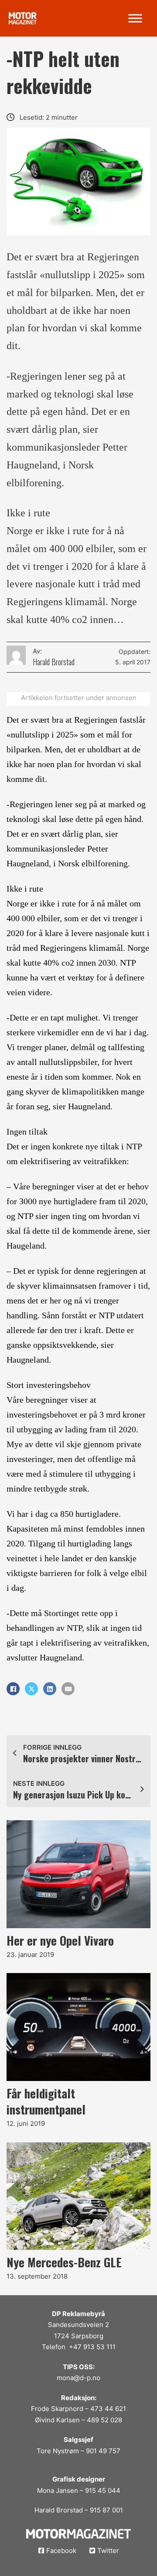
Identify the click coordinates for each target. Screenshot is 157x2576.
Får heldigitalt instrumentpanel (46, 2101)
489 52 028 (104, 2420)
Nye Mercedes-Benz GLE (64, 2262)
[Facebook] (13, 1689)
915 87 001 (106, 2510)
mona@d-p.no (78, 2378)
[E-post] (68, 1689)
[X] (31, 1689)
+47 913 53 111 (92, 2347)
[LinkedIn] (50, 1689)
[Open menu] (135, 18)
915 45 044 (103, 2490)
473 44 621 (108, 2409)
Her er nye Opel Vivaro (60, 1940)
